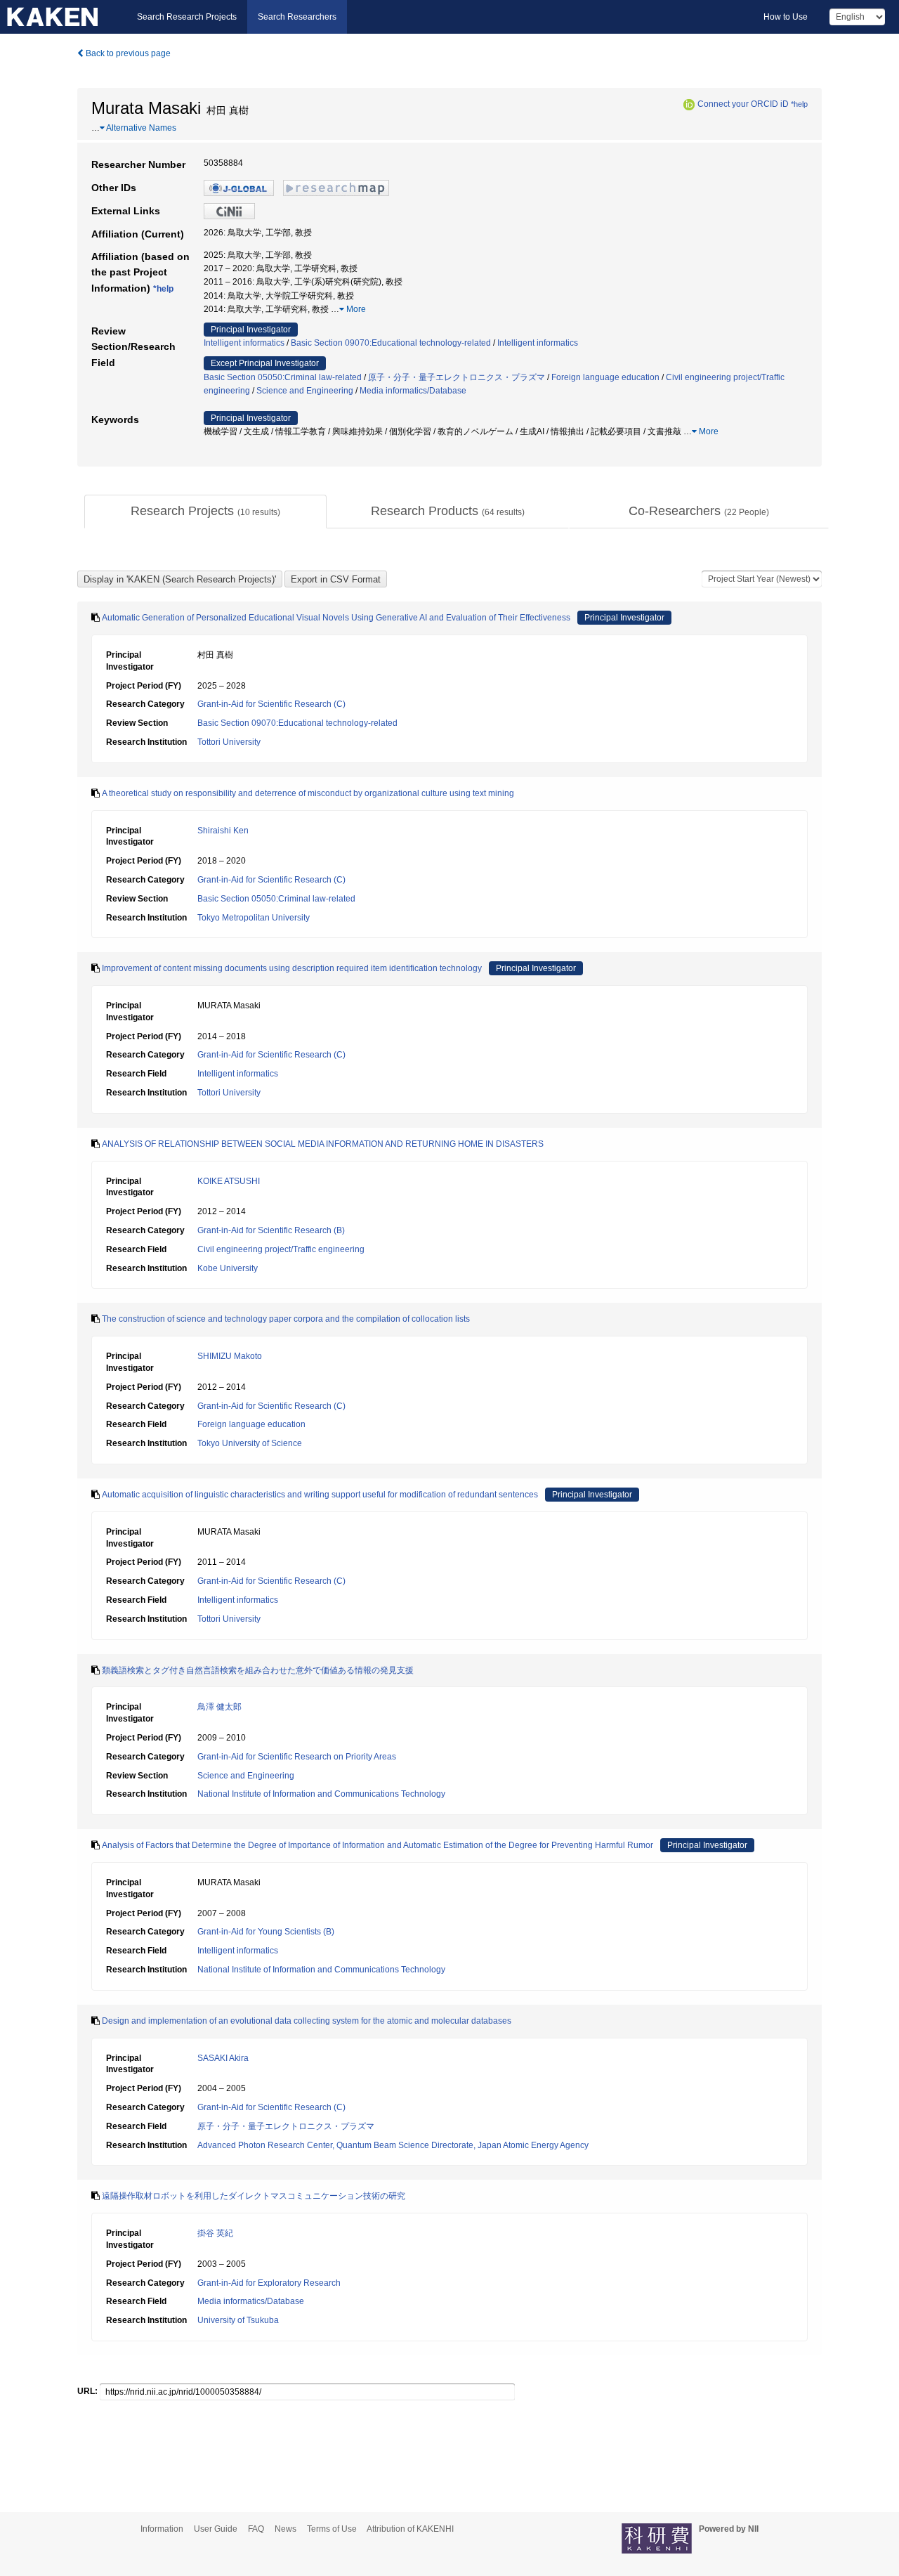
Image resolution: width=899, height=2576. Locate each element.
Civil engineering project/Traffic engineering (281, 1249)
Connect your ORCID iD (743, 104)
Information (162, 2529)
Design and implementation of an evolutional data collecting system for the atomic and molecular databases (307, 2021)
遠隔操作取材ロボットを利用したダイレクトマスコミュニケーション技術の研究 (254, 2196)
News (286, 2529)
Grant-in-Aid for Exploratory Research (269, 2283)
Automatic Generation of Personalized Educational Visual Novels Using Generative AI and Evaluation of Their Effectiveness (336, 618)
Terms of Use (332, 2529)
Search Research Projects (187, 17)
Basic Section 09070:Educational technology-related (391, 343)
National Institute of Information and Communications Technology (321, 1794)
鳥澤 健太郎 (219, 1707)
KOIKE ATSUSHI (229, 1181)
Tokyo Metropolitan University (254, 918)
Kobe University (228, 1268)
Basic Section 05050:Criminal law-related (283, 377)
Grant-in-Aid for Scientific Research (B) (271, 1230)
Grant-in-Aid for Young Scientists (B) (266, 1932)
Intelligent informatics (244, 343)
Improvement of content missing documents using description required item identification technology (292, 968)
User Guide (216, 2529)
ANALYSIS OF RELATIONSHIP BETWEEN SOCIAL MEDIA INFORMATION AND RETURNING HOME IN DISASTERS (323, 1144)
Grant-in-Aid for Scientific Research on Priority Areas (297, 1757)
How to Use (786, 17)
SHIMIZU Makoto (230, 1356)
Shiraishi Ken (223, 831)
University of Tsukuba (238, 2320)
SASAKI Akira (223, 2058)
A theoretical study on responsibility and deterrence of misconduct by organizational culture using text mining (308, 793)
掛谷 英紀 (215, 2233)
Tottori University (229, 742)
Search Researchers (297, 17)
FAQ (256, 2529)
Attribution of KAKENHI (410, 2529)
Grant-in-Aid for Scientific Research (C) (271, 704)
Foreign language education (605, 377)
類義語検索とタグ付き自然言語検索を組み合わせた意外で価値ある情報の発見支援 (258, 1670)
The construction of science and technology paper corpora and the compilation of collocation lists (286, 1319)
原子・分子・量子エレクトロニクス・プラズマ (457, 377)
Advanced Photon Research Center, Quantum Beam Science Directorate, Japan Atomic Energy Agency (393, 2145)
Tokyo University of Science (250, 1443)
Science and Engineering (305, 391)
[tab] (205, 512)
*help (799, 104)
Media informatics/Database (413, 391)
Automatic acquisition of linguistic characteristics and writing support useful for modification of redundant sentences (320, 1495)
